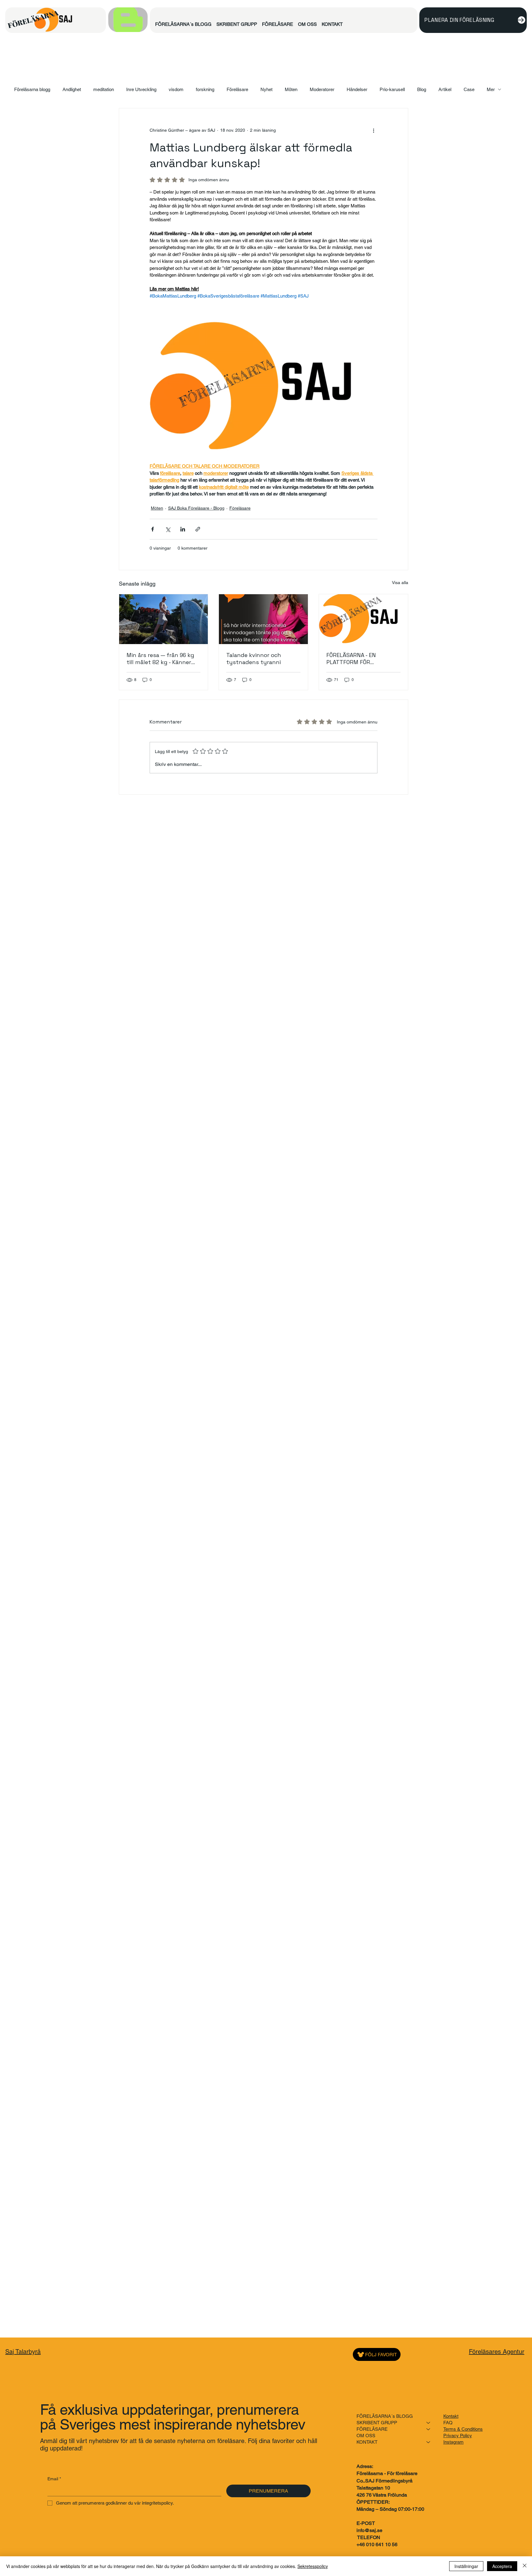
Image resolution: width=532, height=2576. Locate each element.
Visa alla (400, 583)
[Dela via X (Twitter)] (168, 529)
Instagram (453, 2442)
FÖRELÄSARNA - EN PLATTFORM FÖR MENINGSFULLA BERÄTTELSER (351, 659)
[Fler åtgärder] (374, 130)
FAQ (448, 2423)
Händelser (357, 89)
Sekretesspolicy (313, 2566)
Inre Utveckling (141, 89)
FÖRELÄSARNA (33, 19)
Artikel (445, 89)
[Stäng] (525, 2566)
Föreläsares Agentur (497, 2352)
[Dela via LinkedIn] (183, 529)
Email (54, 2479)
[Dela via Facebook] (153, 529)
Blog (422, 89)
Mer (491, 89)
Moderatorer (322, 89)
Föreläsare (237, 89)
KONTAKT (367, 2442)
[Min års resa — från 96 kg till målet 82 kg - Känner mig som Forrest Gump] (164, 619)
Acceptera (502, 2566)
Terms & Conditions (463, 2429)
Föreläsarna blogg (32, 89)
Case (469, 89)
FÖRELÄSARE (372, 2429)
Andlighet (72, 89)
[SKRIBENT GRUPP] (429, 2423)
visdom (176, 89)
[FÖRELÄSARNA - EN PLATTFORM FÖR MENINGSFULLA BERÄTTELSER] (363, 619)
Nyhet (266, 89)
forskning (205, 89)
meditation (104, 89)
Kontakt (451, 2416)
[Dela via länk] (198, 529)
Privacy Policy (458, 2436)
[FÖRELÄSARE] (429, 2429)
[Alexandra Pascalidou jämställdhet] (263, 619)
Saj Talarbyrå (23, 2352)
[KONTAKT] (429, 2442)
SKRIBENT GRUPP (377, 2423)
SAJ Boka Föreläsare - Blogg (196, 508)
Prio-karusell (392, 89)
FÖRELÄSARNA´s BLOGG (385, 2416)
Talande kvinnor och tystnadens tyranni (254, 659)
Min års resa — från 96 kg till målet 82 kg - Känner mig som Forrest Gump (160, 659)
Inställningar (466, 2566)
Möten (291, 89)
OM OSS (366, 2436)
